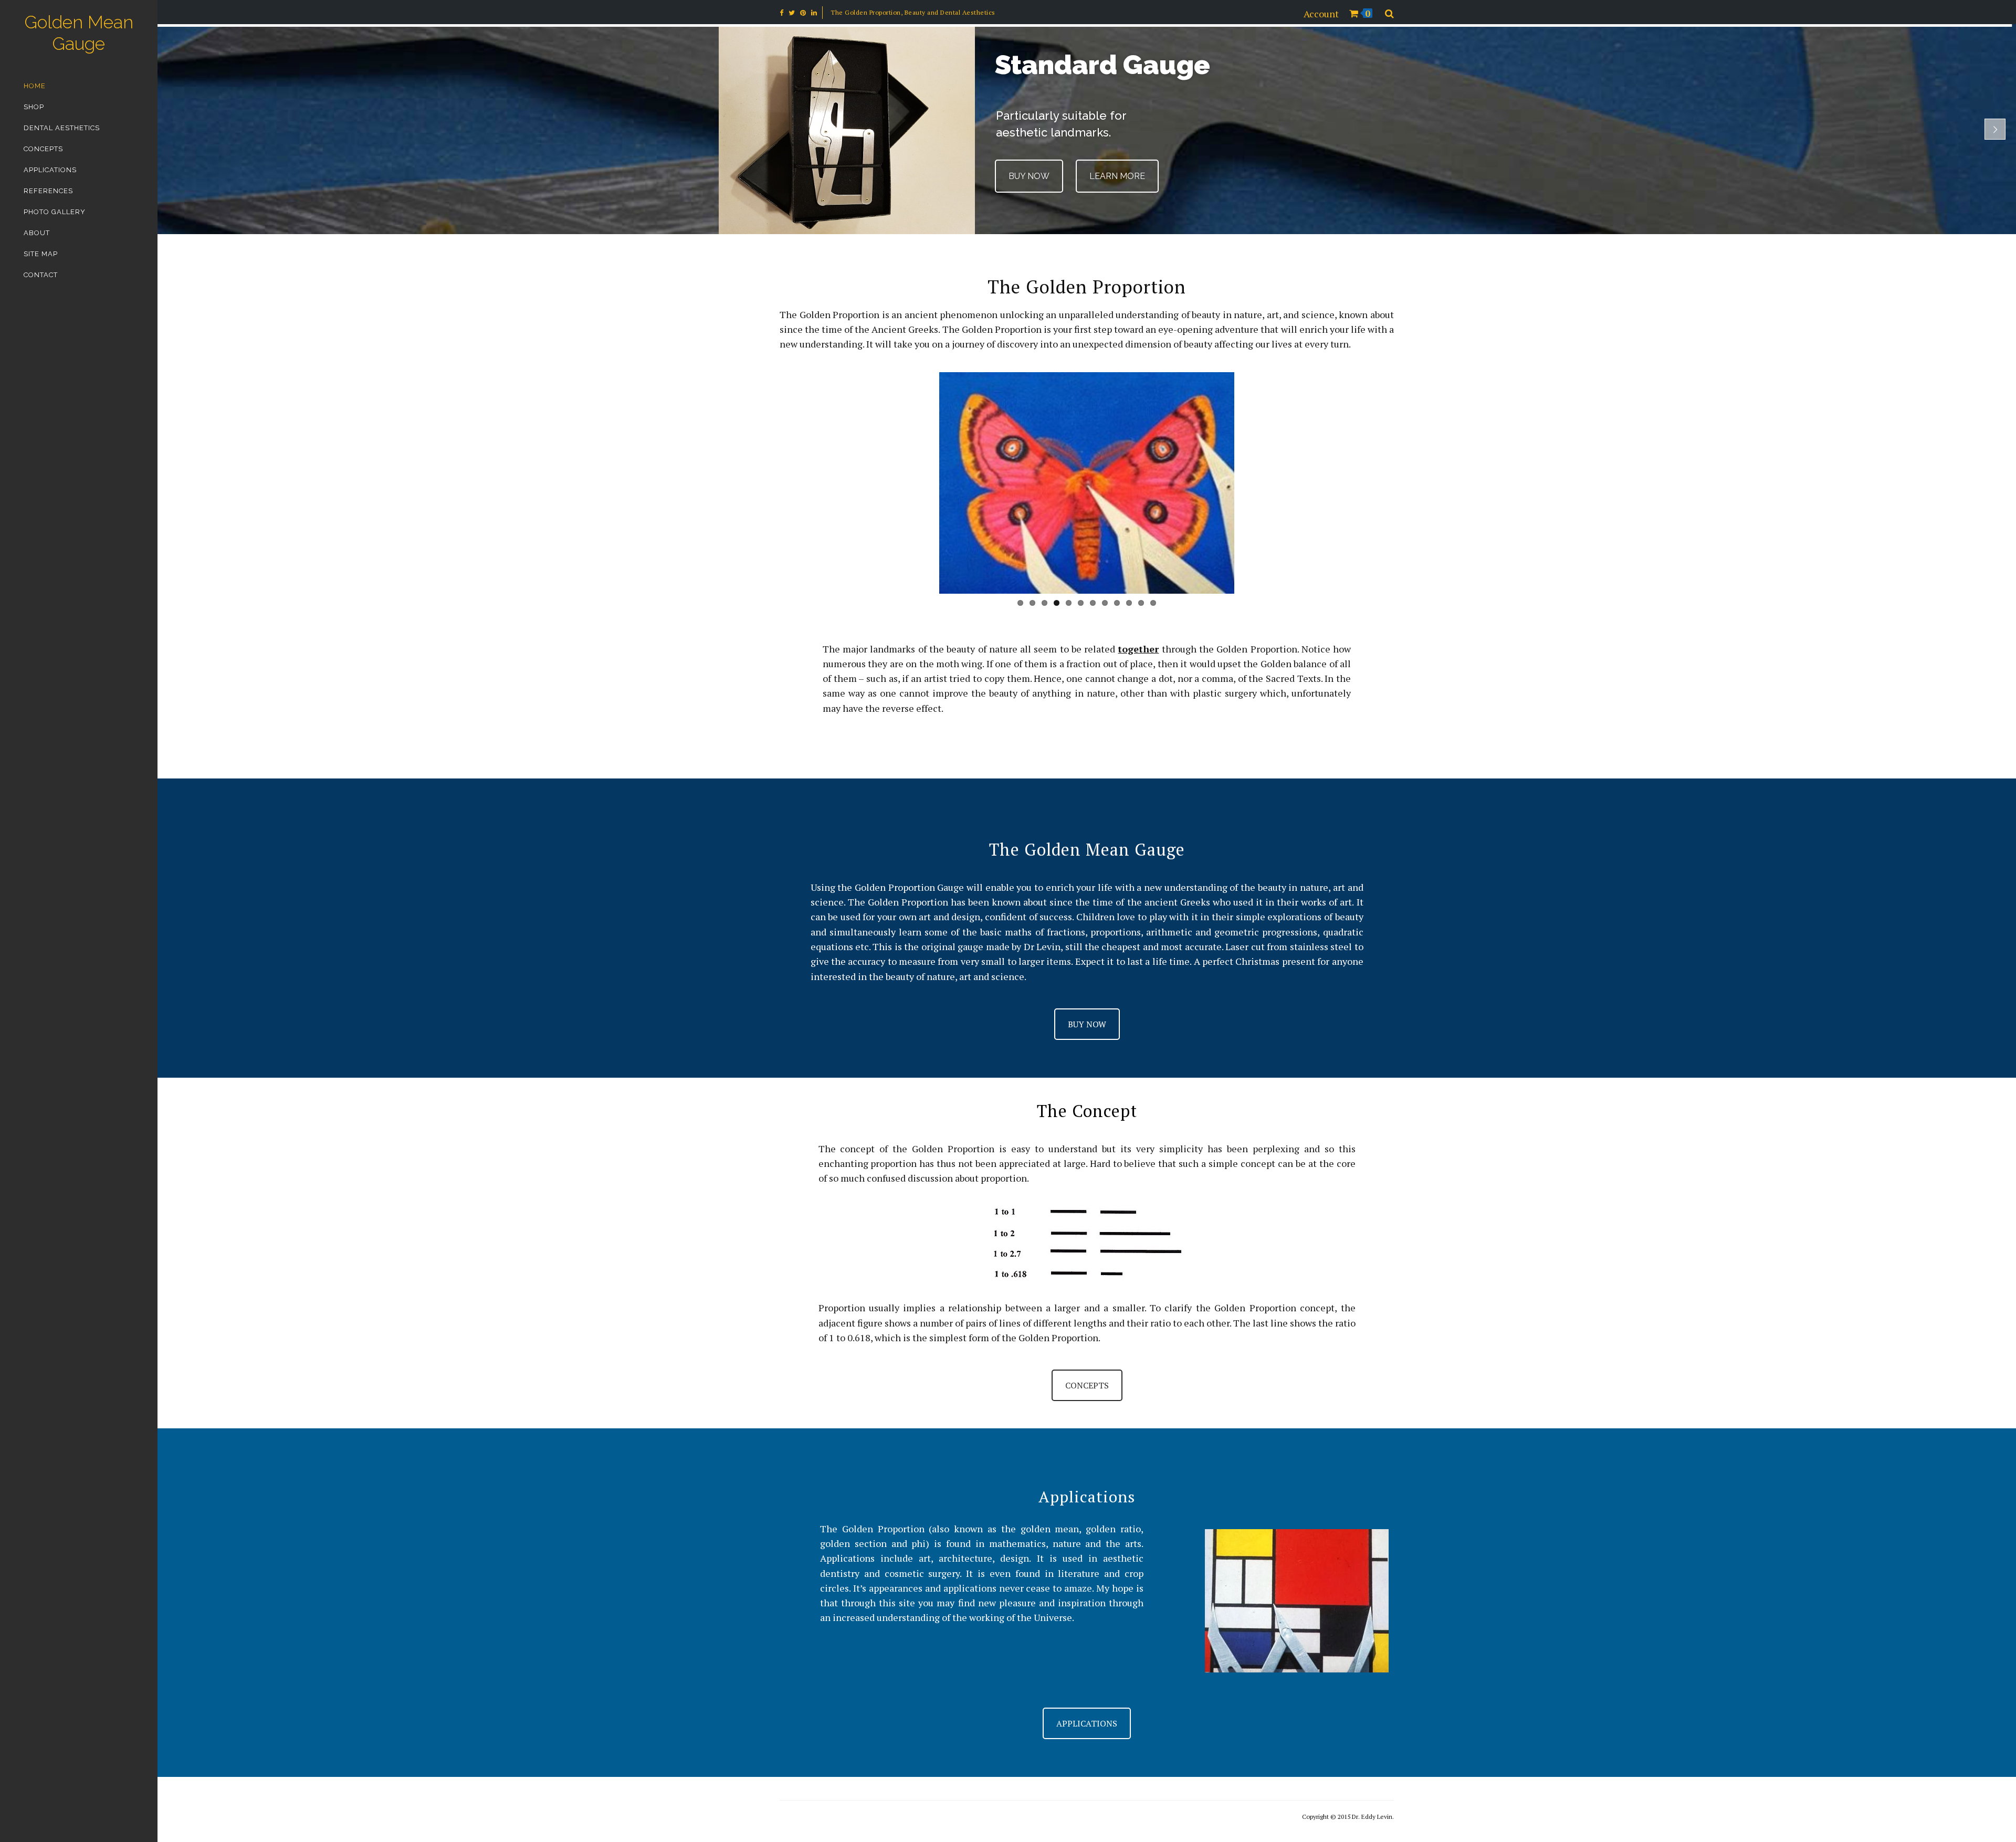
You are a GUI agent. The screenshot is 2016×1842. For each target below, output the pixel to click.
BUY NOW (1029, 176)
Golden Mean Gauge (79, 33)
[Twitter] (792, 13)
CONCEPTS (1087, 1385)
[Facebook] (781, 13)
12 (1153, 603)
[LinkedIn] (814, 13)
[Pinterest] (803, 13)
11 (1141, 603)
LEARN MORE (1115, 176)
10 (1129, 603)
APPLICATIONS (1087, 1723)
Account (1321, 14)
